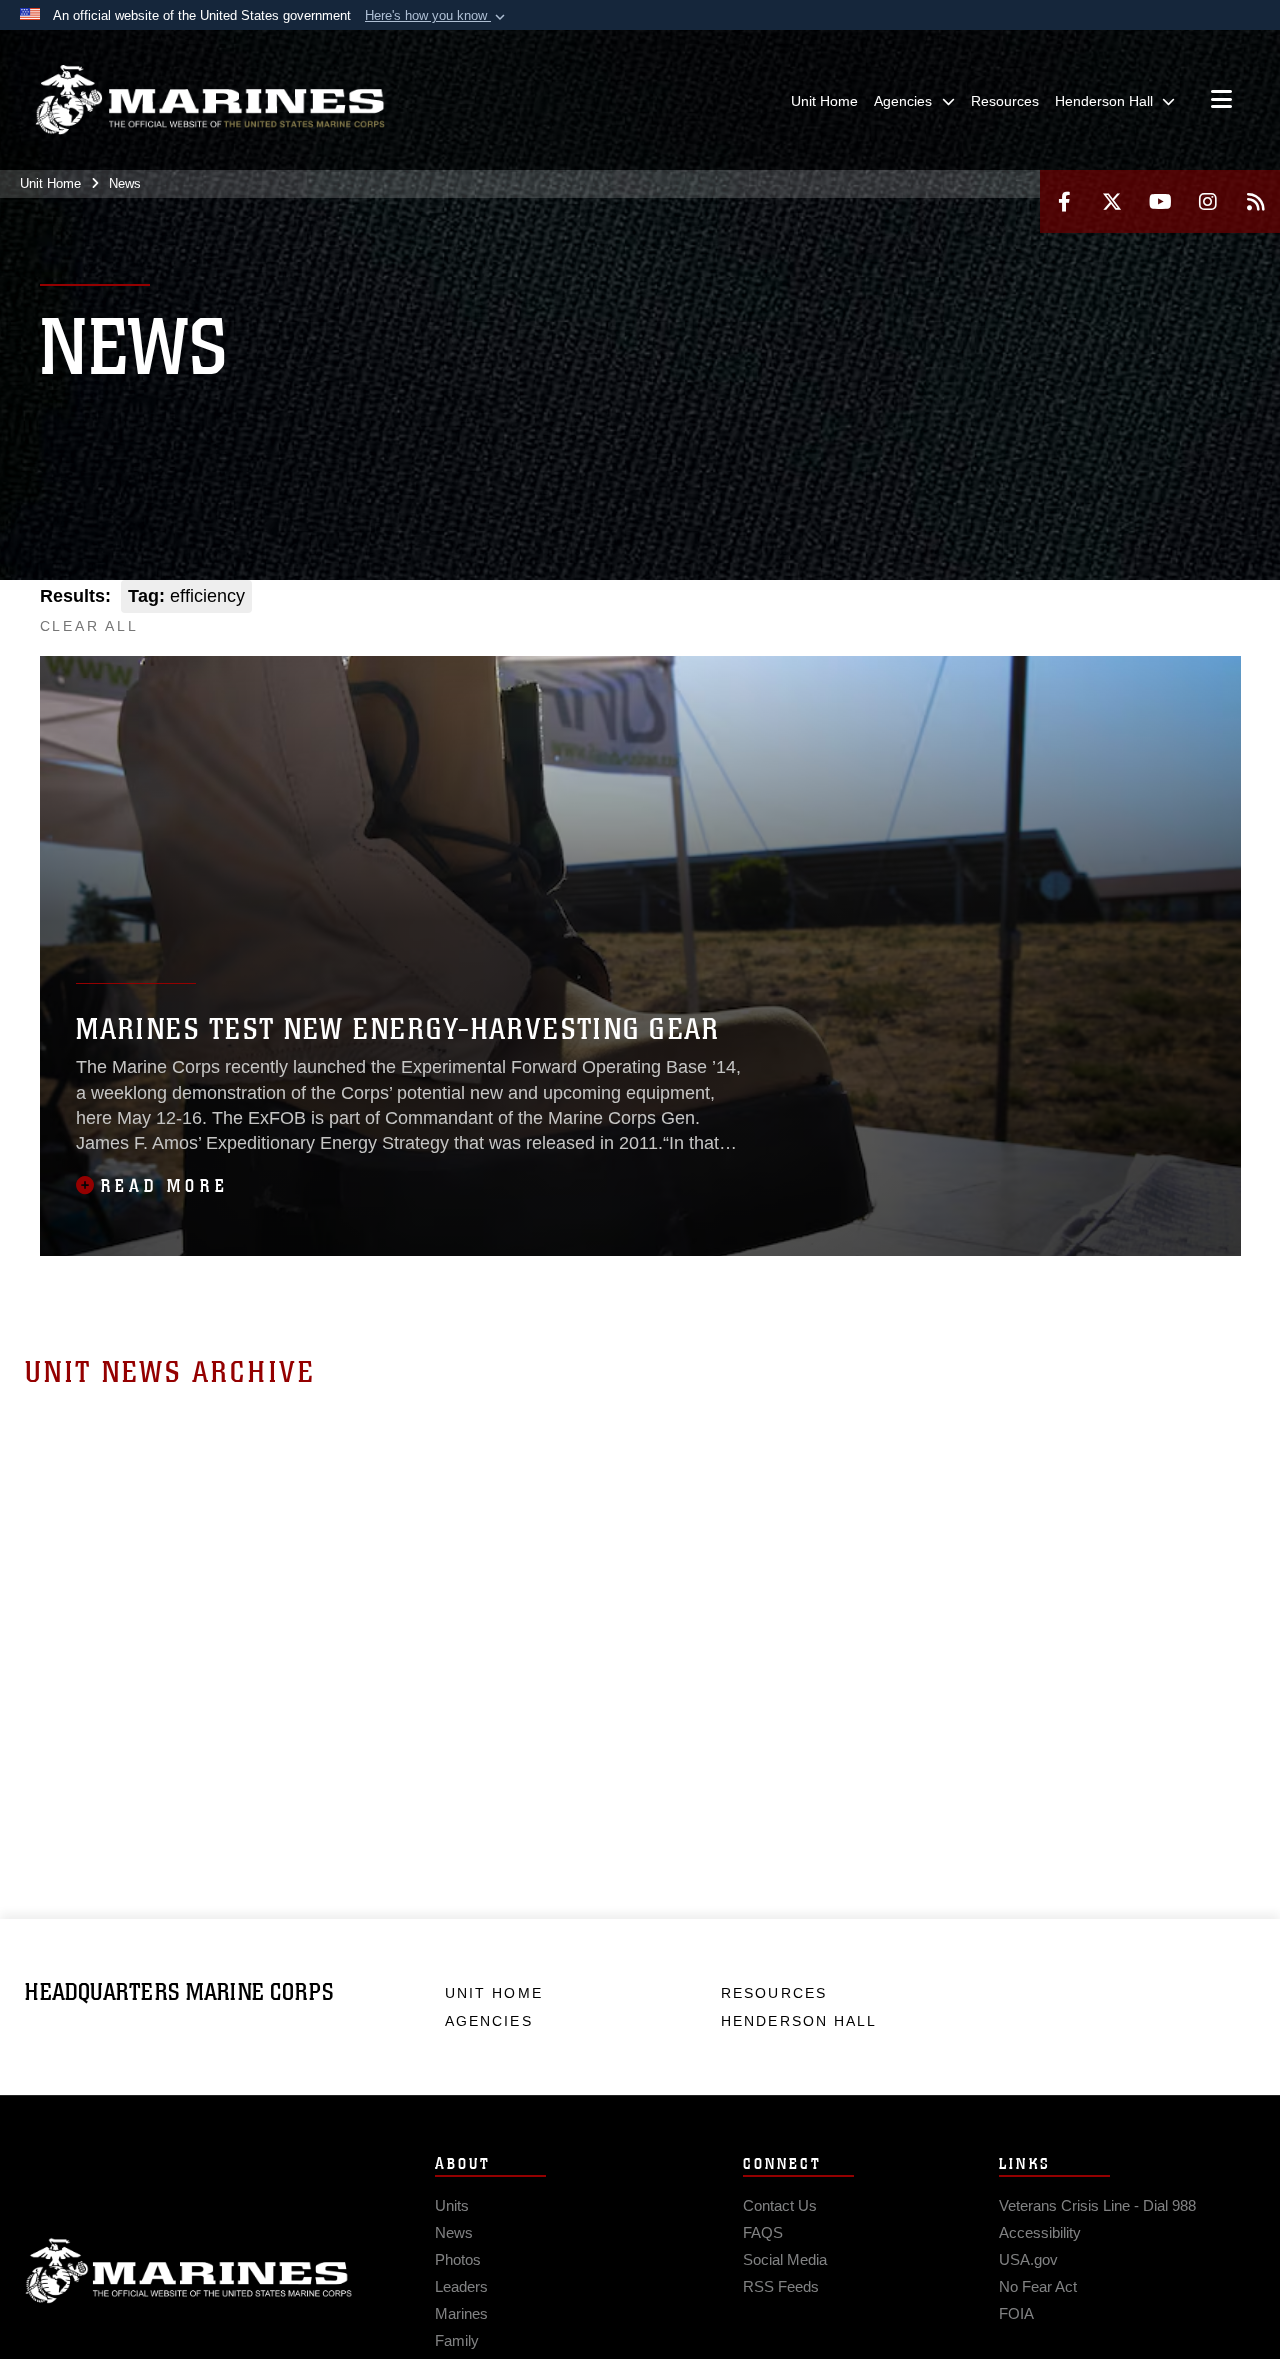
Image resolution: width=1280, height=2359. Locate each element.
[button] (437, 16)
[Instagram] (1208, 201)
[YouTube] (1160, 201)
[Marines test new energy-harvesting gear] (640, 956)
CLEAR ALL (89, 626)
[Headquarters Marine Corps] (210, 100)
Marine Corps (189, 2271)
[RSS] (1256, 201)
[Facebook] (1064, 201)
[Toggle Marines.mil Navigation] (1221, 101)
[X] (1112, 201)
